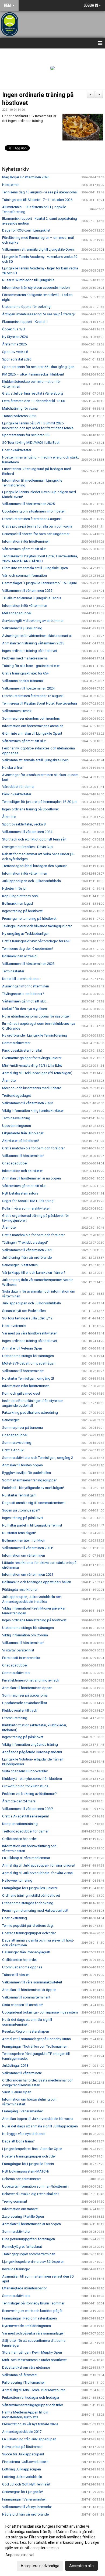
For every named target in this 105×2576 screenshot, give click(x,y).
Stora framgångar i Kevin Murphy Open (32, 2352)
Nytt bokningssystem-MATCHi (25, 2171)
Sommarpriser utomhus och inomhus (31, 718)
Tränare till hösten (16, 1975)
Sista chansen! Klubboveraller (25, 1771)
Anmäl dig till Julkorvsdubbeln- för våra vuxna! (38, 1873)
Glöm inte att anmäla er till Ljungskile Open (35, 568)
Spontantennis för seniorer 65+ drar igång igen (38, 367)
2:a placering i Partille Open (23, 2216)
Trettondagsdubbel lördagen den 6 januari (35, 866)
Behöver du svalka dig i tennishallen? (31, 2194)
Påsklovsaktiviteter (17, 794)
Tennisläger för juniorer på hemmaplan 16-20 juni (40, 802)
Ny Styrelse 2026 (15, 337)
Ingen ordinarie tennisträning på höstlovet (34, 1620)
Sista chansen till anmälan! (23, 2005)
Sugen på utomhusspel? (21, 1510)
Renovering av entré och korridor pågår (32, 2311)
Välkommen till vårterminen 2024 (27, 832)
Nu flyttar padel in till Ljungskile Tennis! (32, 1525)
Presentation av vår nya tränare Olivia (30, 2424)
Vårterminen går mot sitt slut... (25, 741)
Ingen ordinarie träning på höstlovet (30, 651)
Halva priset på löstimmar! (22, 2447)
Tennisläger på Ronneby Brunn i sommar (33, 2303)
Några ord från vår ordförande (25, 2514)
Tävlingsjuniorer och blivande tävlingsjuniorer (37, 926)
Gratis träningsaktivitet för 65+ (25, 673)
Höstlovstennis (14, 1326)
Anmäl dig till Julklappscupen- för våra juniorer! (39, 1865)
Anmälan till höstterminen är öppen (29, 1990)
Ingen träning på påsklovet (23, 1518)
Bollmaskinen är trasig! (20, 956)
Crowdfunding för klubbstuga (25, 1786)
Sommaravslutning (17, 1443)
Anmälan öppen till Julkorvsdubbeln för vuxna (38, 2119)
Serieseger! (11, 1420)
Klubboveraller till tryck (20, 1710)
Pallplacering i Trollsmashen (24, 2382)
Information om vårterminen (24, 1555)
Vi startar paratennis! (18, 1650)
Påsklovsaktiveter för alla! (22, 1050)
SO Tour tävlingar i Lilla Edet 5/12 (27, 1318)
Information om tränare (20, 2209)
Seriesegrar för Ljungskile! (22, 2492)
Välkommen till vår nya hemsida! (27, 2507)
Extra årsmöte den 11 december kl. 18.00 (34, 401)
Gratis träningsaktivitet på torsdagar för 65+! (36, 941)
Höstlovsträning (15, 1918)
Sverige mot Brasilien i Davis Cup (27, 847)
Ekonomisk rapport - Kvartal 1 (25, 322)
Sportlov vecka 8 (15, 352)
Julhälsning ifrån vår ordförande (27, 1258)
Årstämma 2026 (14, 344)
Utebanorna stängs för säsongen (28, 1356)
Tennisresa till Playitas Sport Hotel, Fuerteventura (40, 703)
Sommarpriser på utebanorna (25, 1695)
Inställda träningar (16, 2269)
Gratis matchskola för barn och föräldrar (33, 1148)
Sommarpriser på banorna (22, 1428)
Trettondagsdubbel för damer (25, 1831)
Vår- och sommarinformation (24, 576)
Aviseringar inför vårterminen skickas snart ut (37, 636)
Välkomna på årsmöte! (20, 2375)
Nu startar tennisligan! (19, 1533)
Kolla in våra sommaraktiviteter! (26, 1208)
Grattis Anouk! (13, 1450)
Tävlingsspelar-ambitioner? (23, 994)
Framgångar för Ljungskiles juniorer (30, 1888)
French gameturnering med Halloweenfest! (35, 1911)
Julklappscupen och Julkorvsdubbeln (31, 881)
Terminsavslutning (16, 1118)
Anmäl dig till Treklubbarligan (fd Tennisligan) (37, 1073)
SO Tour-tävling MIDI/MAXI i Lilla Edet (31, 443)
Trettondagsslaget (17, 1096)
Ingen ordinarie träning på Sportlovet (30, 809)
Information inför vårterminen (25, 606)
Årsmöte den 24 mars (19, 1801)
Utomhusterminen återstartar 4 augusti (32, 519)
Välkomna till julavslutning (22, 628)
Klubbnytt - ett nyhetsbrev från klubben (32, 1779)
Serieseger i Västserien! (20, 1265)
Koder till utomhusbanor (21, 979)
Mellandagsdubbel (17, 613)
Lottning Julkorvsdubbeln (22, 2477)
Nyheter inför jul (14, 888)
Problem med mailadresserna (25, 658)
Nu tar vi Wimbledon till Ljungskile (28, 280)
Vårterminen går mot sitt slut (24, 549)
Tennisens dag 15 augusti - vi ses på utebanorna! (40, 192)
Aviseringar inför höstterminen (26, 986)
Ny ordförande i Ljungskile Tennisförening (35, 1035)
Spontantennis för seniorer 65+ (26, 435)
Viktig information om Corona (25, 1635)
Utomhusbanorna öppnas (22, 1967)
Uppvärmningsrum (17, 1126)
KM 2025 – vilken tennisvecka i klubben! (33, 374)
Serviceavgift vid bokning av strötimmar (33, 621)
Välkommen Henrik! (17, 711)
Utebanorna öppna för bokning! (27, 307)
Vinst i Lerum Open (17, 2092)
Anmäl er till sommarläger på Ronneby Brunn (36, 2039)
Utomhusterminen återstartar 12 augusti (33, 696)
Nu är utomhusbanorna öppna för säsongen (36, 1016)
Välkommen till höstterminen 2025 (28, 504)
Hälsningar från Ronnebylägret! (26, 1952)
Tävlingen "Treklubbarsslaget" (25, 1242)
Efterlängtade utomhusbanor (24, 2288)
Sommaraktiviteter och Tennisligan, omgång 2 (38, 1458)
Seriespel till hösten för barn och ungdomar (36, 534)
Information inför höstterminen (26, 541)
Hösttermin (11, 185)
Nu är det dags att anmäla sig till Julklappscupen (40, 2126)
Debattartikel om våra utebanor (26, 2367)
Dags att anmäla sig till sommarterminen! (34, 1503)
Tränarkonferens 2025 (19, 416)
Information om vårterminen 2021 (28, 1574)
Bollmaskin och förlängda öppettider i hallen (37, 1582)
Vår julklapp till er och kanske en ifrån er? (34, 1273)
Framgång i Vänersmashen (23, 2111)
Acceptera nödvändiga (40, 2566)
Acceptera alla (81, 2566)
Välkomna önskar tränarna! (23, 681)
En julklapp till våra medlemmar (26, 1858)
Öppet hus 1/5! (14, 329)
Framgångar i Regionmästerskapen (29, 2318)
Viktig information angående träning (30, 1745)
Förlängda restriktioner (20, 1590)
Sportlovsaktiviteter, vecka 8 (24, 824)
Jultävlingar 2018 (15, 2066)
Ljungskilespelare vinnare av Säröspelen (33, 2262)
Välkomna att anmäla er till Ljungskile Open (35, 760)
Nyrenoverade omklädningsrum (27, 2326)
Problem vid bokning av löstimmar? (29, 1794)
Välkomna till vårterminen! (22, 2073)
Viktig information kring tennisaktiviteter (33, 1111)
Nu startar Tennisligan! (19, 1495)
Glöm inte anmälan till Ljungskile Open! (32, 733)
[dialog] (52, 2546)
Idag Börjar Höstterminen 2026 (26, 177)
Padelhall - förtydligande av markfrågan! (33, 1488)
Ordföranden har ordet (20, 1839)
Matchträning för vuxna (20, 408)
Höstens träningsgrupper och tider (29, 1933)
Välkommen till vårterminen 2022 (27, 1250)
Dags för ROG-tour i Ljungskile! (26, 230)
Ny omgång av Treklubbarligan (26, 934)
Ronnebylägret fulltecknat (22, 2247)
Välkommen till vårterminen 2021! (28, 1548)
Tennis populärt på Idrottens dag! (28, 1926)
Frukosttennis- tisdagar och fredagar (31, 2398)
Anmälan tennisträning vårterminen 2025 (33, 643)
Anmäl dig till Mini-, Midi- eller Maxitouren (34, 2390)
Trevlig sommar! (15, 2201)
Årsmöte (9, 817)
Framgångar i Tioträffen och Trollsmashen (35, 2046)
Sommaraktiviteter (16, 1043)
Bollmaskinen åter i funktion (24, 1540)
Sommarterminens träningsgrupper (29, 1480)
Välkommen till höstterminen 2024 (28, 688)
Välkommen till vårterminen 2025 (27, 591)
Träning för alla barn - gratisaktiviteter (31, 666)
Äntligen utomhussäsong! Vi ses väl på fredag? (39, 314)
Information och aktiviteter (22, 1171)
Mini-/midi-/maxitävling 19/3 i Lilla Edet (32, 1065)
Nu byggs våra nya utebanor (24, 2134)
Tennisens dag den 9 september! (27, 949)
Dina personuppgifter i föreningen (29, 2239)
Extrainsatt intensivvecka (21, 1658)
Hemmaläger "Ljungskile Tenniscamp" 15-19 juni (39, 583)
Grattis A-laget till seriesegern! (25, 1816)
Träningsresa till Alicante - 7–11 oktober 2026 (37, 200)
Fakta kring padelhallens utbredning (30, 1413)
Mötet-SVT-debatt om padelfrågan (29, 1363)
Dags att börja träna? (18, 2141)
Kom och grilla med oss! (21, 1393)
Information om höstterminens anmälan (33, 726)
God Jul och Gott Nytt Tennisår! (26, 2484)
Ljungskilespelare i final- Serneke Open (32, 2149)
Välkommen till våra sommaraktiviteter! (32, 1982)
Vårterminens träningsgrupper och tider (33, 2405)
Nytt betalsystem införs (20, 1193)
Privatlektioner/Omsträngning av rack (31, 1680)
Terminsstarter (13, 971)
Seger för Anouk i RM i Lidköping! (28, 1201)
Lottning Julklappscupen (22, 2469)
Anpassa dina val (20, 2555)
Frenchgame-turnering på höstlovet (29, 919)
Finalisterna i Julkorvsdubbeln (25, 2462)
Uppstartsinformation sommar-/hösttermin (35, 2186)
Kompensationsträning (20, 1824)
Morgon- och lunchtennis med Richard (32, 1088)
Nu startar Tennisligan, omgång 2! (28, 1378)
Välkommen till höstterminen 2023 (28, 964)
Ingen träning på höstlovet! (23, 911)
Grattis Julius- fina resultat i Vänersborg (33, 393)
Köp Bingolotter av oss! (20, 896)
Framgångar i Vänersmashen (24, 2499)
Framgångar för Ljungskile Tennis (28, 2164)
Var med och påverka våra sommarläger (33, 2333)
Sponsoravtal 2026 (17, 359)
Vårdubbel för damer (18, 787)
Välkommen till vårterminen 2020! (28, 1809)
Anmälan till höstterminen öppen (27, 1688)
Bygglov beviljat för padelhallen (27, 1473)
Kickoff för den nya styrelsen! (25, 1009)
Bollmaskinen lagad (17, 903)
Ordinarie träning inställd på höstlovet (31, 1895)
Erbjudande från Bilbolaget (23, 1133)
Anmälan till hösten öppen (22, 1465)
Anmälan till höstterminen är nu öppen (31, 1178)
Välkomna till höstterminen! (23, 1156)
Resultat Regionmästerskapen (26, 2031)
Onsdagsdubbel (15, 1163)
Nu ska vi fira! (12, 768)
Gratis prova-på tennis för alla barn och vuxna (37, 526)
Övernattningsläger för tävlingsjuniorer (32, 1058)
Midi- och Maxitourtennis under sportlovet (34, 2360)
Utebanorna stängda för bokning (28, 1903)
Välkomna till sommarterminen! (26, 1997)
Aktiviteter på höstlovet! (20, 1141)
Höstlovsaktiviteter (17, 450)
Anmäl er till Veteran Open (22, 1348)
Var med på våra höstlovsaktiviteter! (30, 1333)
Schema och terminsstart (22, 2179)
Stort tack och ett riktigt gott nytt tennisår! (34, 839)
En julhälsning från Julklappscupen (29, 2439)
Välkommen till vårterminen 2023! (28, 1103)
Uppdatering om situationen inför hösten (34, 511)
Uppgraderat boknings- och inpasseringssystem (40, 2012)
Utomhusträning (15, 1718)
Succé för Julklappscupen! (23, 2454)
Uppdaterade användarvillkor (25, 1703)
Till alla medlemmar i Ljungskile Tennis (32, 598)
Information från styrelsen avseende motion (36, 288)
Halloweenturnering (17, 1880)
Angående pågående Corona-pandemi (32, 1752)
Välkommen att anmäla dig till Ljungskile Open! (38, 249)
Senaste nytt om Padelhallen (24, 1311)
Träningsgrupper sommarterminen (29, 2254)
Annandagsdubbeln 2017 (22, 2432)
